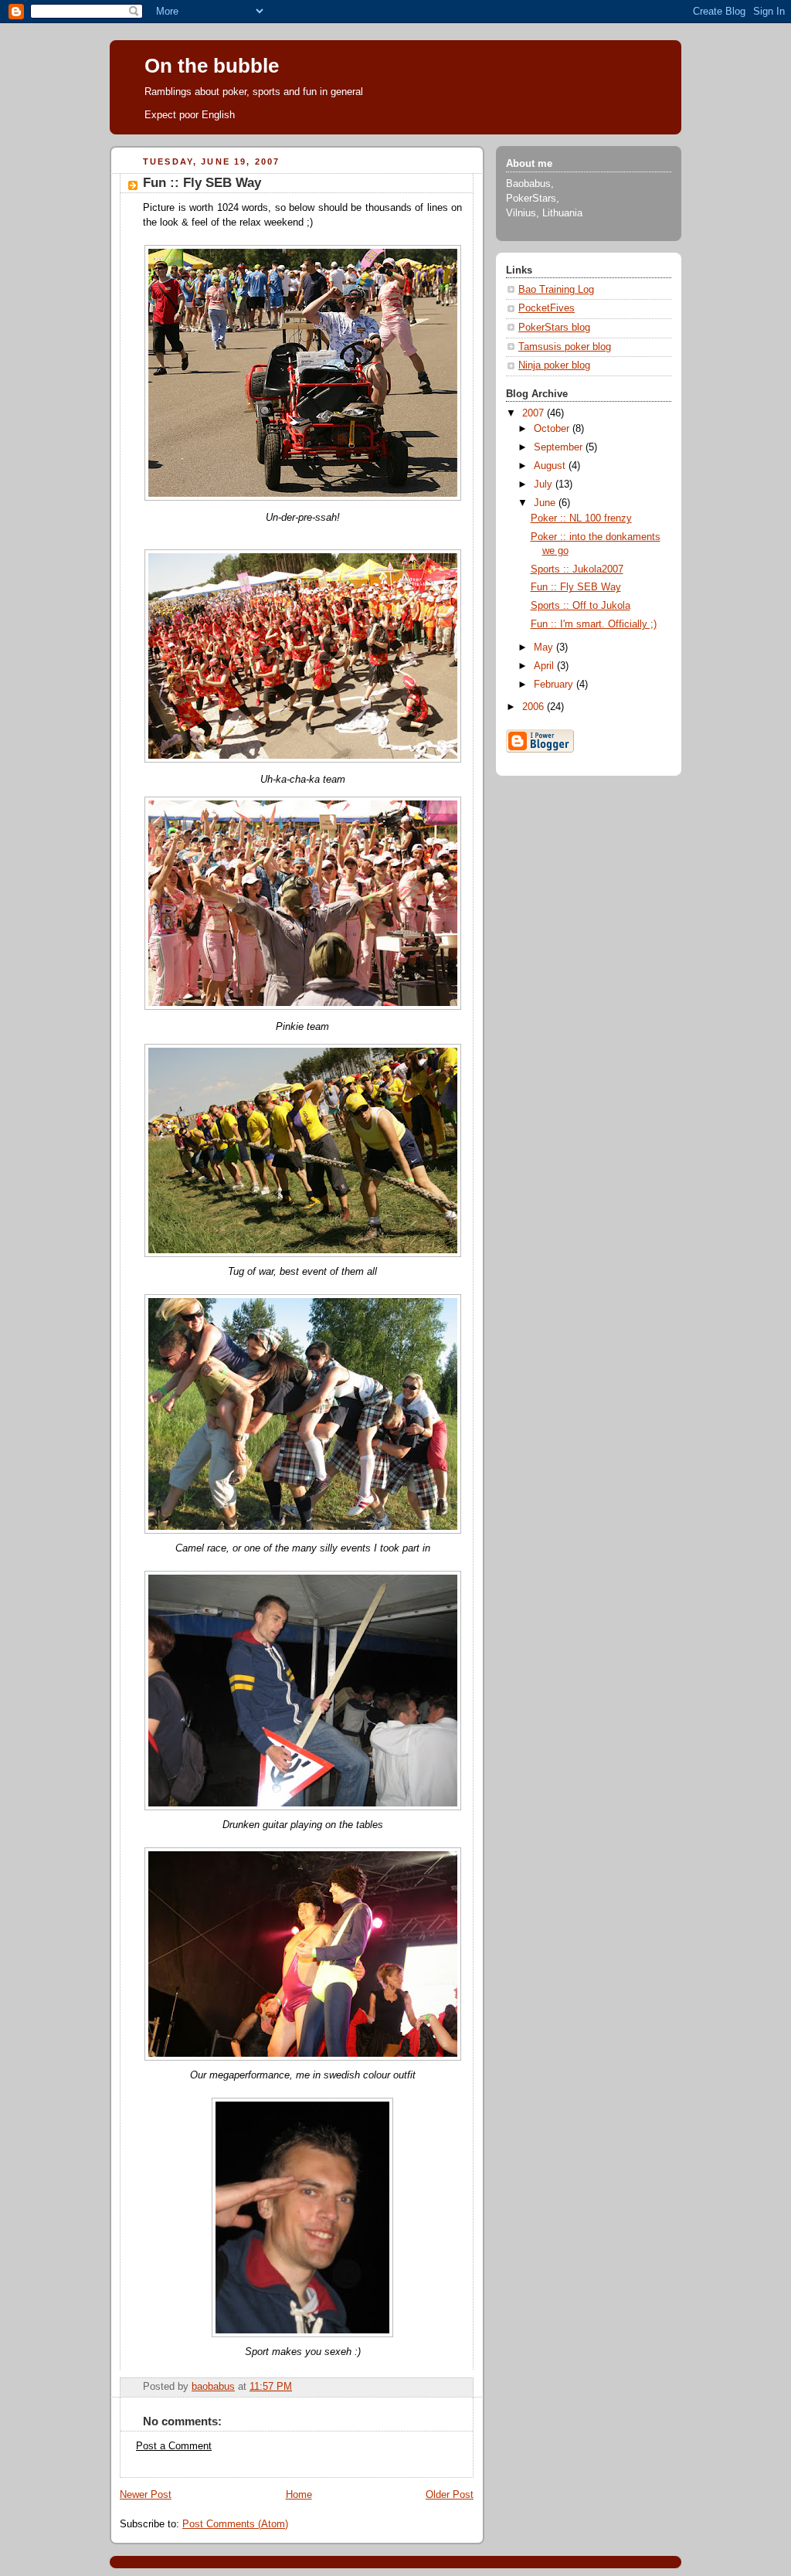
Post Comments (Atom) (235, 2524)
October (553, 429)
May (545, 647)
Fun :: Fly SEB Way (576, 587)
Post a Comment (174, 2446)
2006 (535, 707)
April (545, 666)
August (551, 466)
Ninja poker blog (554, 365)
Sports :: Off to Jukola (581, 606)
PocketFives (547, 308)
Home (299, 2495)
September (560, 447)
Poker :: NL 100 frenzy (581, 518)
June (546, 503)
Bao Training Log (556, 290)
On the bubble (212, 66)
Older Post (450, 2495)
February (555, 685)
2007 (535, 413)
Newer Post (146, 2495)
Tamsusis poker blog (565, 347)
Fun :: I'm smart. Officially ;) (594, 624)
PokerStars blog (554, 328)
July (545, 484)
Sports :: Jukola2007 (577, 569)
